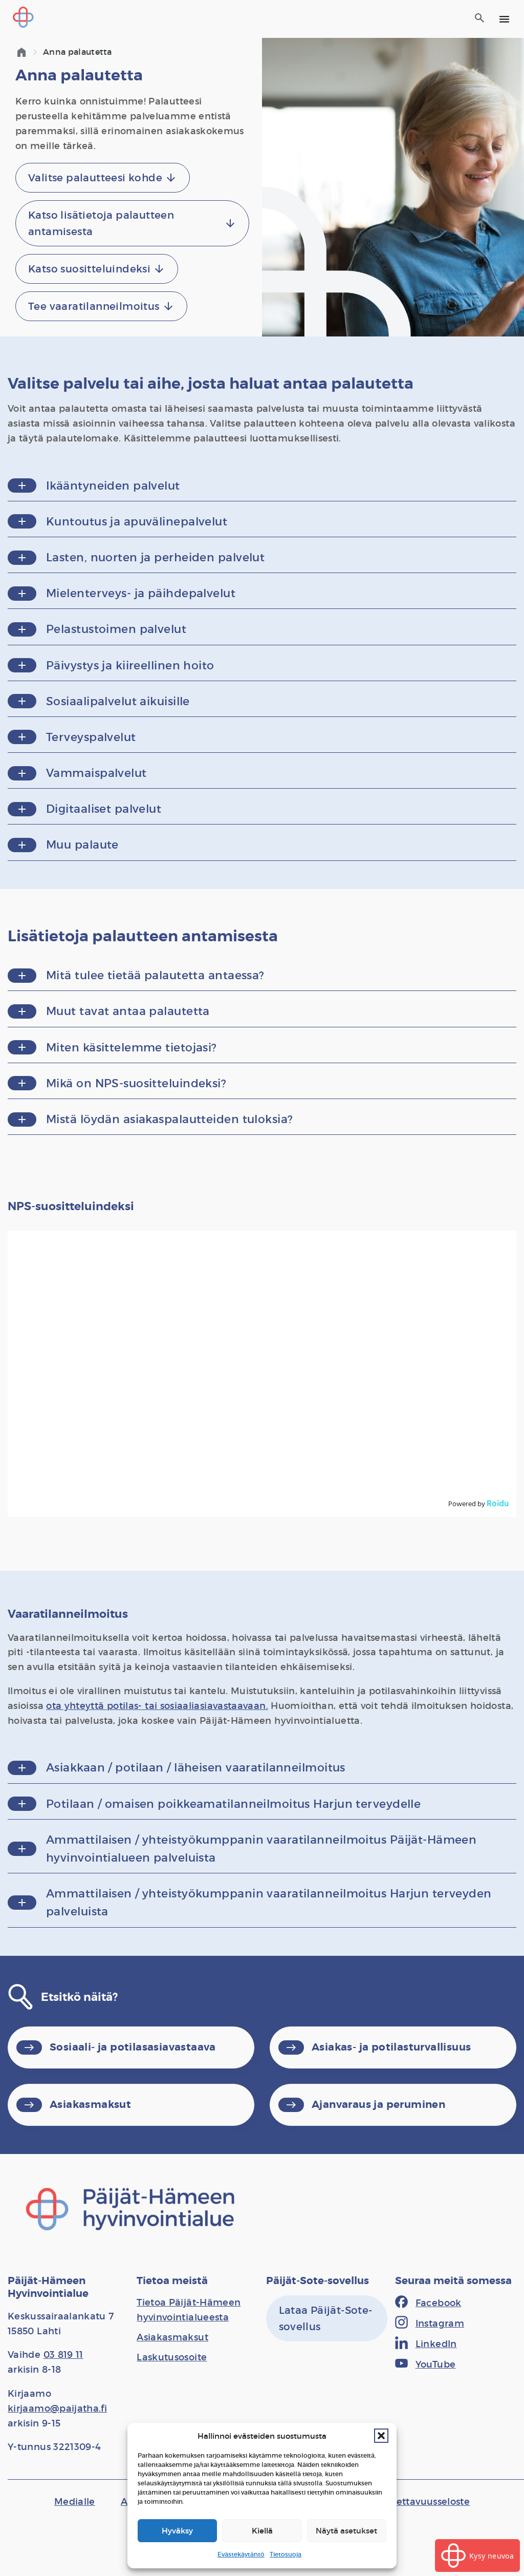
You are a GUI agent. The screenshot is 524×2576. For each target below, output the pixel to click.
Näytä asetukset (346, 2531)
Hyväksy (177, 2531)
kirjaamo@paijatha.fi (57, 2409)
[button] (381, 2436)
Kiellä (262, 2531)
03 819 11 (63, 2355)
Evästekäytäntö (241, 2554)
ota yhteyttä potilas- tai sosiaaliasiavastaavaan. (157, 1706)
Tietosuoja (286, 2554)
